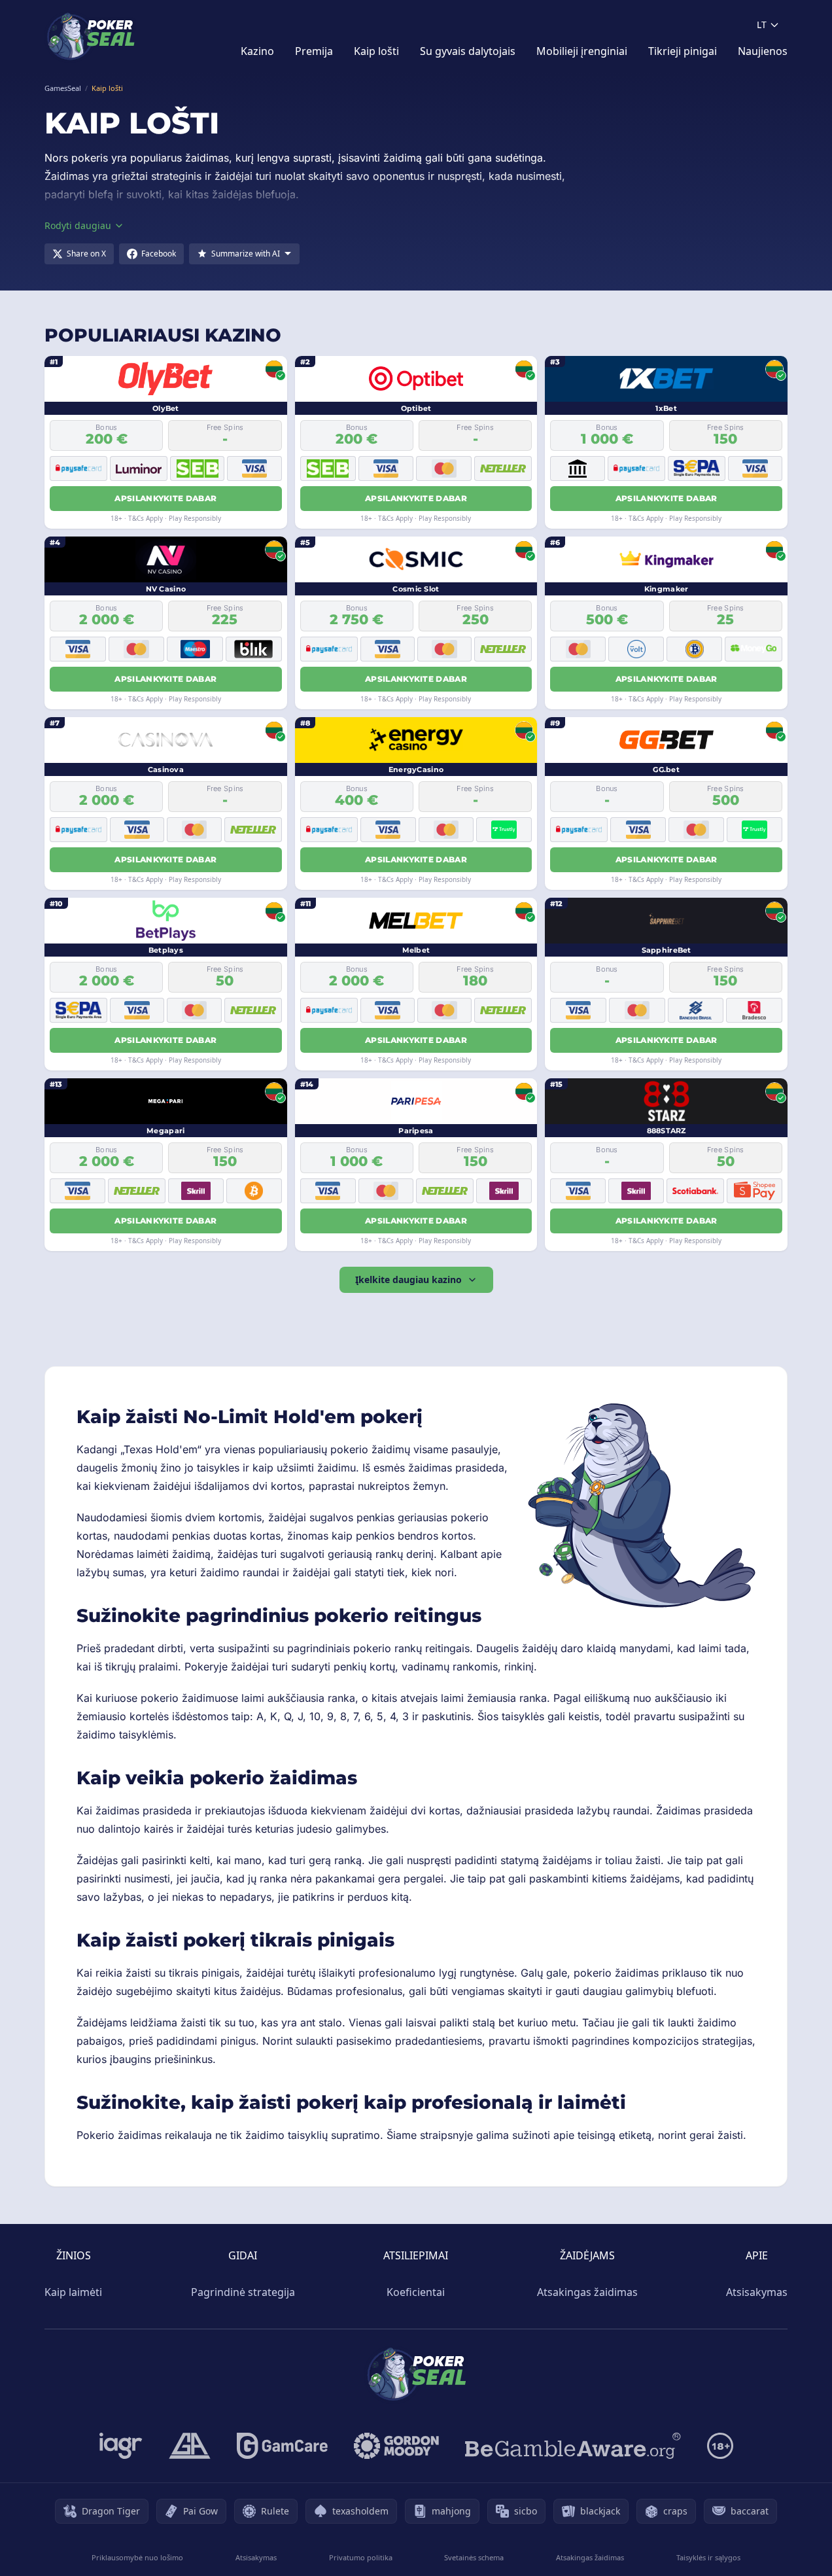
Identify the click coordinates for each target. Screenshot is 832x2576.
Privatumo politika (361, 2557)
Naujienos (763, 51)
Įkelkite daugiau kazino (408, 1279)
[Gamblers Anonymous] (190, 2446)
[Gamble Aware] (573, 2446)
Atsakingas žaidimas (587, 2292)
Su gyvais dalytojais (468, 51)
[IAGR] (121, 2446)
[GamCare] (282, 2446)
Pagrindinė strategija (243, 2292)
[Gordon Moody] (396, 2446)
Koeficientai (416, 2292)
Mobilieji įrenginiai (582, 51)
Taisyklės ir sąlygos (708, 2557)
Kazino (257, 51)
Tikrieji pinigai (683, 51)
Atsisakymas (757, 2292)
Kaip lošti (376, 51)
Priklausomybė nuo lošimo (137, 2557)
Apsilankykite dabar (165, 498)
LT (762, 25)
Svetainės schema (474, 2557)
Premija (314, 51)
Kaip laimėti (73, 2292)
